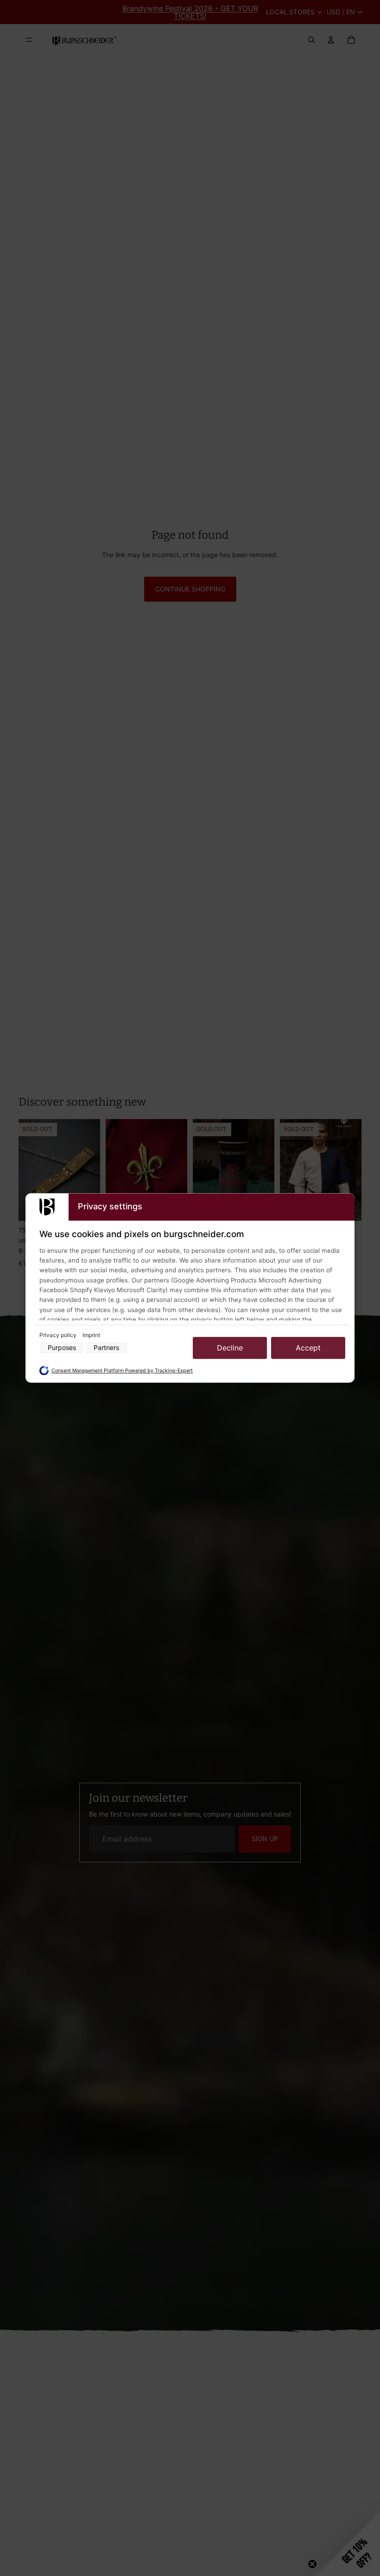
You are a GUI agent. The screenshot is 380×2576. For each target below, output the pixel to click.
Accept (308, 1348)
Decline (230, 1348)
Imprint (91, 1335)
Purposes (62, 1348)
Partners (106, 1348)
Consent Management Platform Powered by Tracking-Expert (122, 1371)
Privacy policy (59, 1335)
